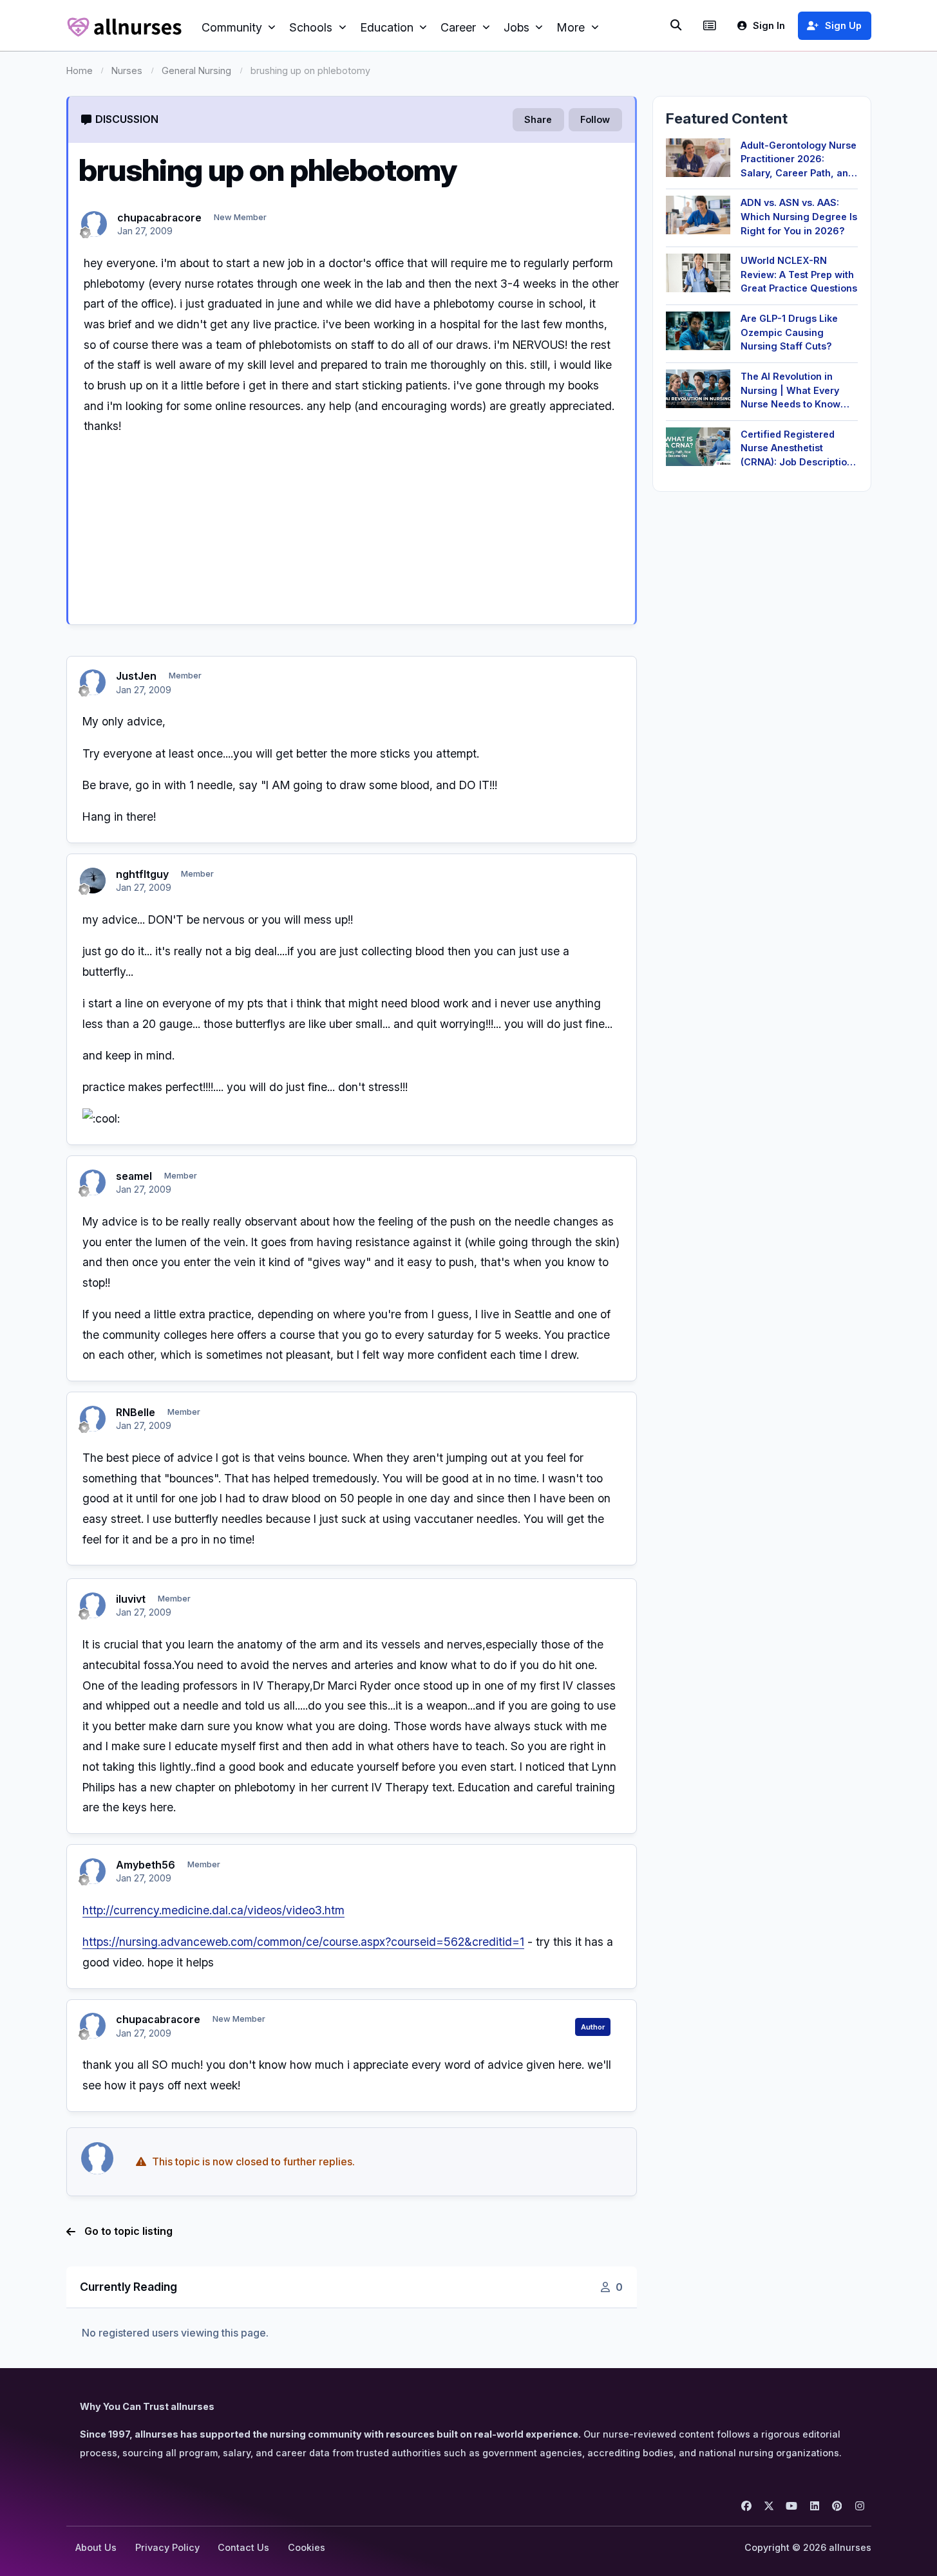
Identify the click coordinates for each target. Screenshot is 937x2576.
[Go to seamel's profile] (93, 1182)
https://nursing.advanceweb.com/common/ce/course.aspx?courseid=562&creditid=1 (303, 1942)
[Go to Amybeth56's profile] (93, 1871)
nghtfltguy (142, 874)
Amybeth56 (146, 1865)
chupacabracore (159, 218)
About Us (96, 2547)
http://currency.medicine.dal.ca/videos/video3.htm (213, 1910)
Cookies (307, 2547)
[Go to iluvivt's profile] (93, 1605)
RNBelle (136, 1412)
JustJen (136, 676)
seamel (134, 1176)
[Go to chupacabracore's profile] (94, 224)
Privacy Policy (167, 2547)
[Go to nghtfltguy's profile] (93, 881)
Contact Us (243, 2547)
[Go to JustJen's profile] (93, 682)
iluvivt (131, 1599)
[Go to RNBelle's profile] (93, 1419)
